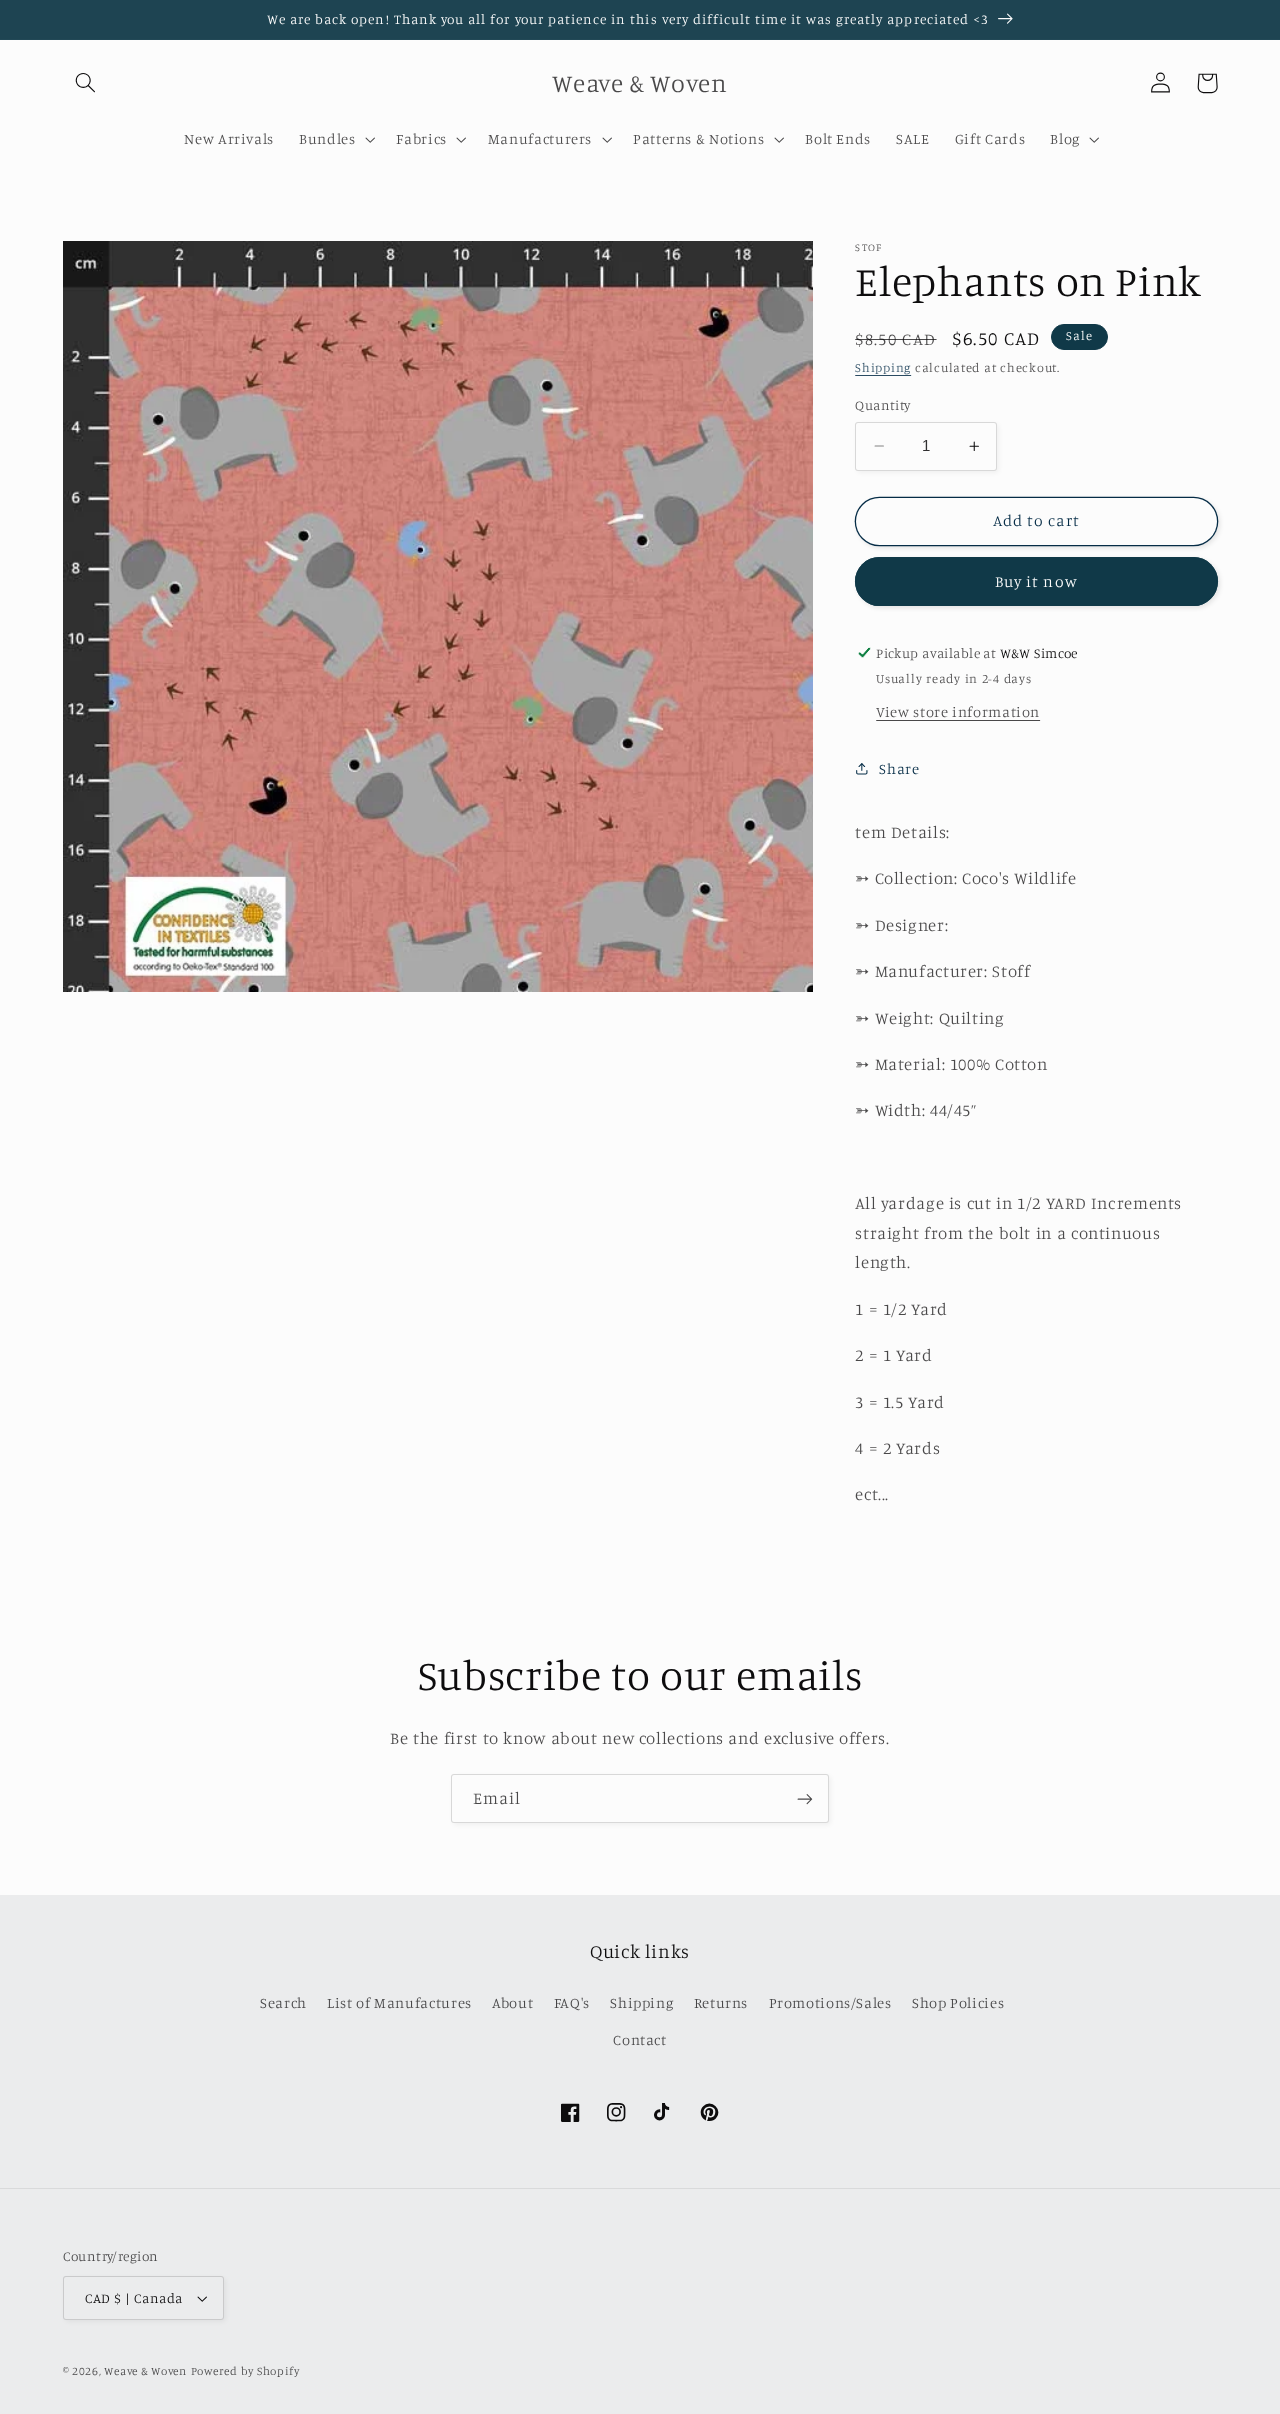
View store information (958, 710)
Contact (639, 2039)
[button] (86, 83)
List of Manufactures (399, 2002)
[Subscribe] (805, 1798)
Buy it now (1036, 580)
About (512, 2002)
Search (283, 2002)
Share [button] (899, 768)
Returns (721, 2002)
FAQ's (572, 2002)
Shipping (883, 367)
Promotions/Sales (830, 2002)
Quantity (882, 405)
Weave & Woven (145, 2371)
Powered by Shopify (245, 2371)
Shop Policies (958, 2002)
